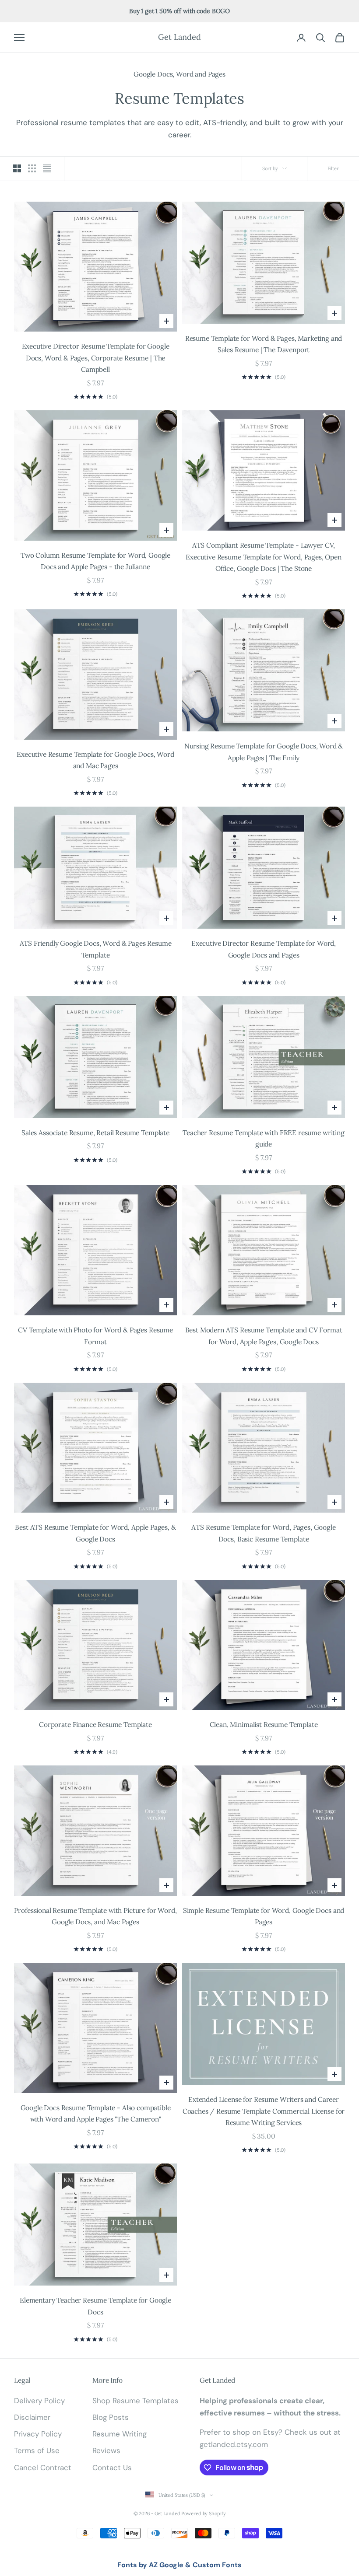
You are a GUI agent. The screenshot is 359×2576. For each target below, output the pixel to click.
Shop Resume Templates (136, 2401)
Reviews (106, 2450)
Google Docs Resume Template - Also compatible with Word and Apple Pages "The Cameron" (96, 2113)
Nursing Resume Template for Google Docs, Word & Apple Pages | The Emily (264, 752)
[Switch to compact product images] (47, 168)
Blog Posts (111, 2417)
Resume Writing (120, 2434)
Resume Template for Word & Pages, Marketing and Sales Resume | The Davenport (264, 344)
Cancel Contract (43, 2468)
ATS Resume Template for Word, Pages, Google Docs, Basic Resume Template (263, 1533)
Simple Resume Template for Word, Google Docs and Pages (264, 1916)
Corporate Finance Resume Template (95, 1724)
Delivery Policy (39, 2401)
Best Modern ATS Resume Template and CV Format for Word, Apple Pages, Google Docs (264, 1336)
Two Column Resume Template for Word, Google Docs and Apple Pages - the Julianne (95, 561)
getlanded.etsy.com (234, 2444)
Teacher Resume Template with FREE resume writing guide (264, 1138)
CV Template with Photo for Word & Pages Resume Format (95, 1336)
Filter (333, 168)
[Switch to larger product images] (17, 168)
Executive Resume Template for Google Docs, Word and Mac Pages (95, 760)
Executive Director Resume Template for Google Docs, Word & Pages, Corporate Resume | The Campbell (96, 358)
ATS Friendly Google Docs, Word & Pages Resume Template (96, 949)
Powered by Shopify (203, 2513)
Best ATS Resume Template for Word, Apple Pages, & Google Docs (95, 1533)
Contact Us (112, 2468)
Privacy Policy (38, 2434)
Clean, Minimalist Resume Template (264, 1724)
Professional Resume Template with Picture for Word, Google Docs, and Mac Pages (95, 1916)
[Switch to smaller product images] (32, 168)
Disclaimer (32, 2417)
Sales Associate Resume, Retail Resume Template (95, 1132)
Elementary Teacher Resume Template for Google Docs (95, 2306)
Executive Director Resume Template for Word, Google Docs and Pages (264, 949)
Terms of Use (37, 2450)
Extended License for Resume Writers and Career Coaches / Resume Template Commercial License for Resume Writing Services (264, 2111)
